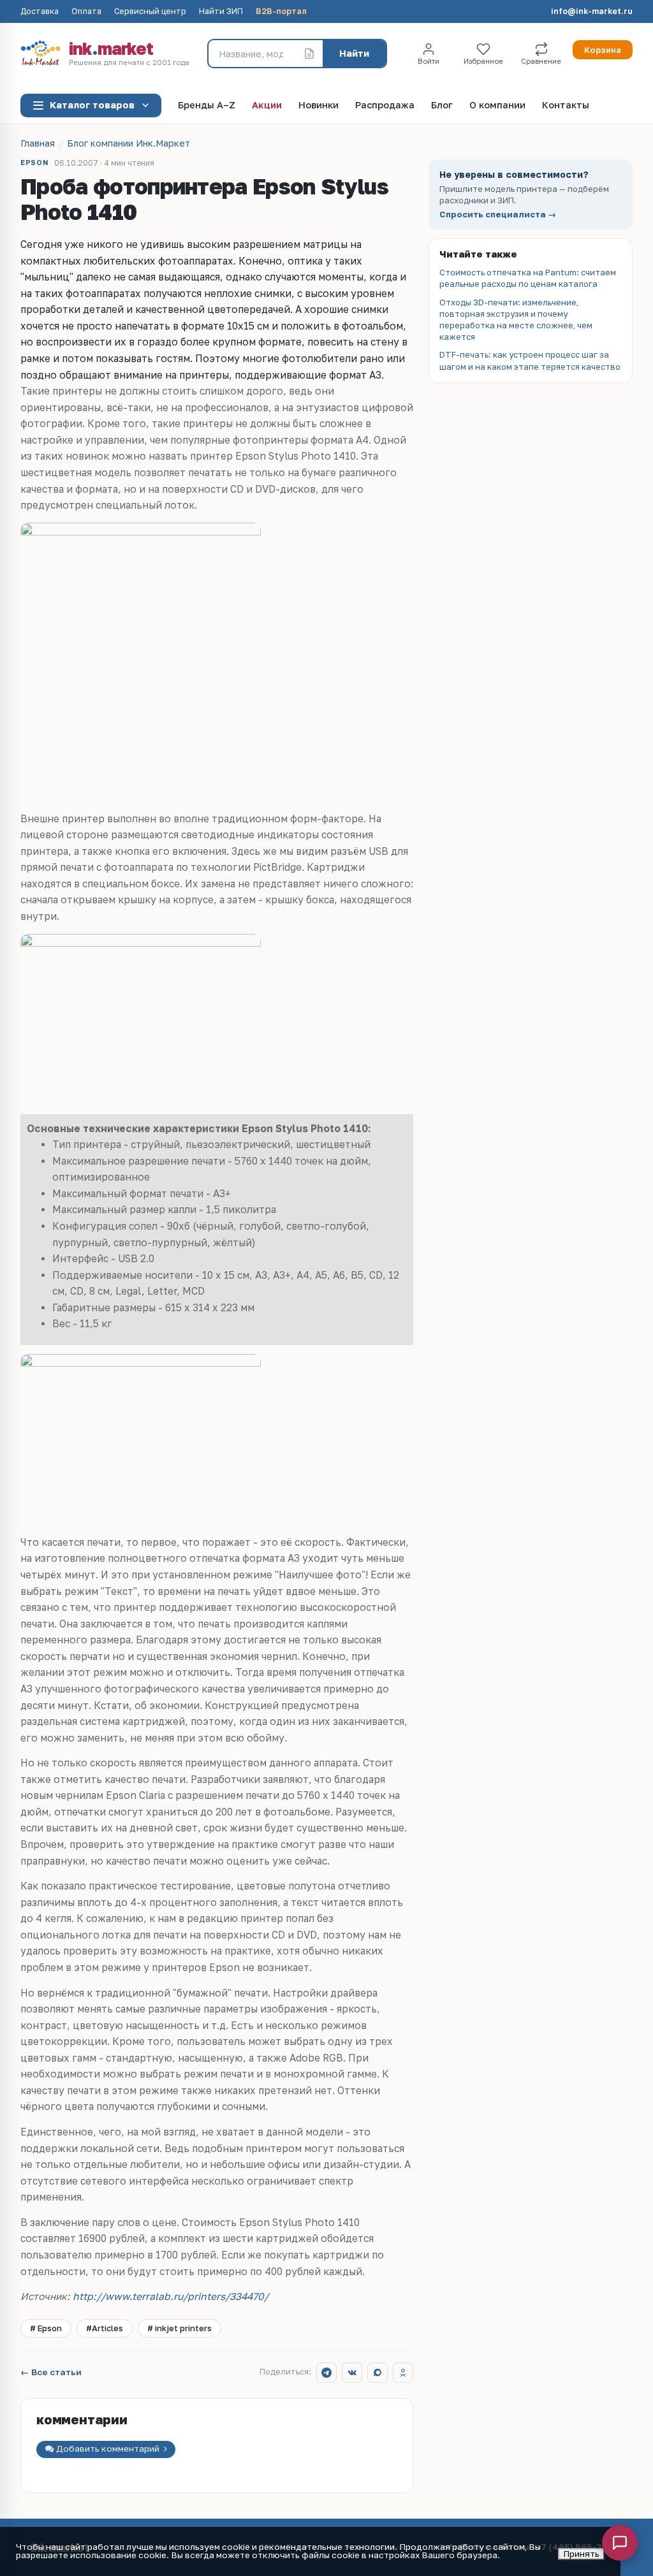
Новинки (319, 106)
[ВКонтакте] (352, 2373)
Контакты (566, 106)
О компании (497, 106)
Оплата (86, 12)
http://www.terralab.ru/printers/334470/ (171, 2296)
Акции (267, 106)
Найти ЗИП (221, 12)
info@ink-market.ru (592, 12)
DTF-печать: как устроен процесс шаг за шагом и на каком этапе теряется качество (530, 360)
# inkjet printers (180, 2328)
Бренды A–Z (207, 106)
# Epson (46, 2328)
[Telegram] (326, 2373)
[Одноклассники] (403, 2373)
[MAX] (378, 2373)
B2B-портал (281, 12)
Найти (354, 53)
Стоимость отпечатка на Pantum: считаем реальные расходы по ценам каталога (528, 278)
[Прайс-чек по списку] (309, 54)
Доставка (40, 12)
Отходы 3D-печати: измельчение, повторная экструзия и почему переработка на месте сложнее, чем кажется (516, 320)
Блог (442, 106)
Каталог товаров (92, 105)
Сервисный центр (150, 12)
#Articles (105, 2328)
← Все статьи (51, 2373)
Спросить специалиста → (498, 215)
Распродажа (385, 106)
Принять (581, 2554)
